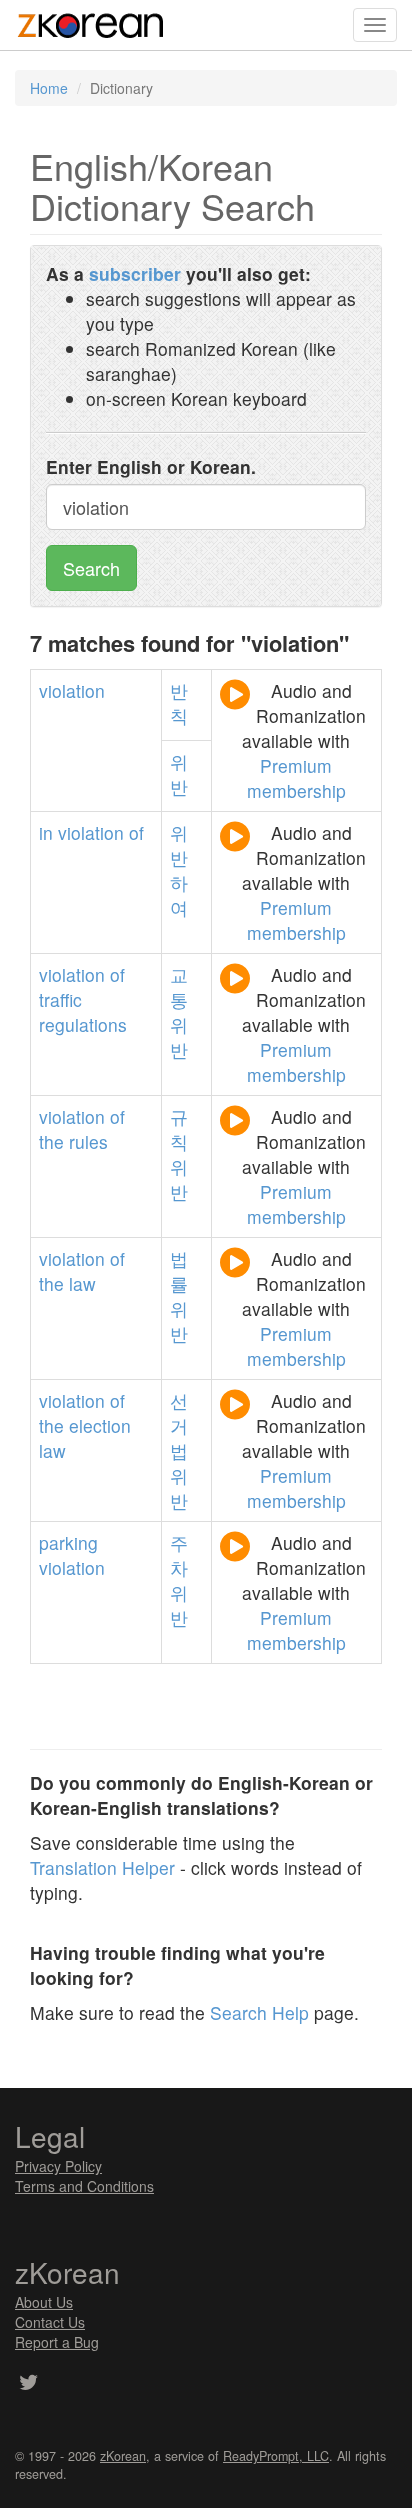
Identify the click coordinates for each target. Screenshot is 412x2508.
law (82, 1283)
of (136, 832)
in (46, 832)
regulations (83, 1024)
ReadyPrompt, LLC (276, 2456)
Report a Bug (57, 2342)
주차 (179, 1555)
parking (68, 1542)
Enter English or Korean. (151, 466)
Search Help (259, 2012)
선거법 (179, 1425)
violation (72, 690)
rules (88, 1141)
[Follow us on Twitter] (28, 2384)
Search (91, 568)
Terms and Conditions (84, 2186)
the (51, 1141)
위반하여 (179, 870)
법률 (179, 1271)
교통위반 (179, 1012)
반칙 (179, 703)
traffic (60, 999)
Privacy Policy (58, 2166)
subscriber (135, 273)
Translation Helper (102, 1867)
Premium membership (296, 778)
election (100, 1425)
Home (49, 88)
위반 (179, 774)
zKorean (123, 2456)
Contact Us (50, 2322)
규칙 (179, 1129)
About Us (44, 2302)
